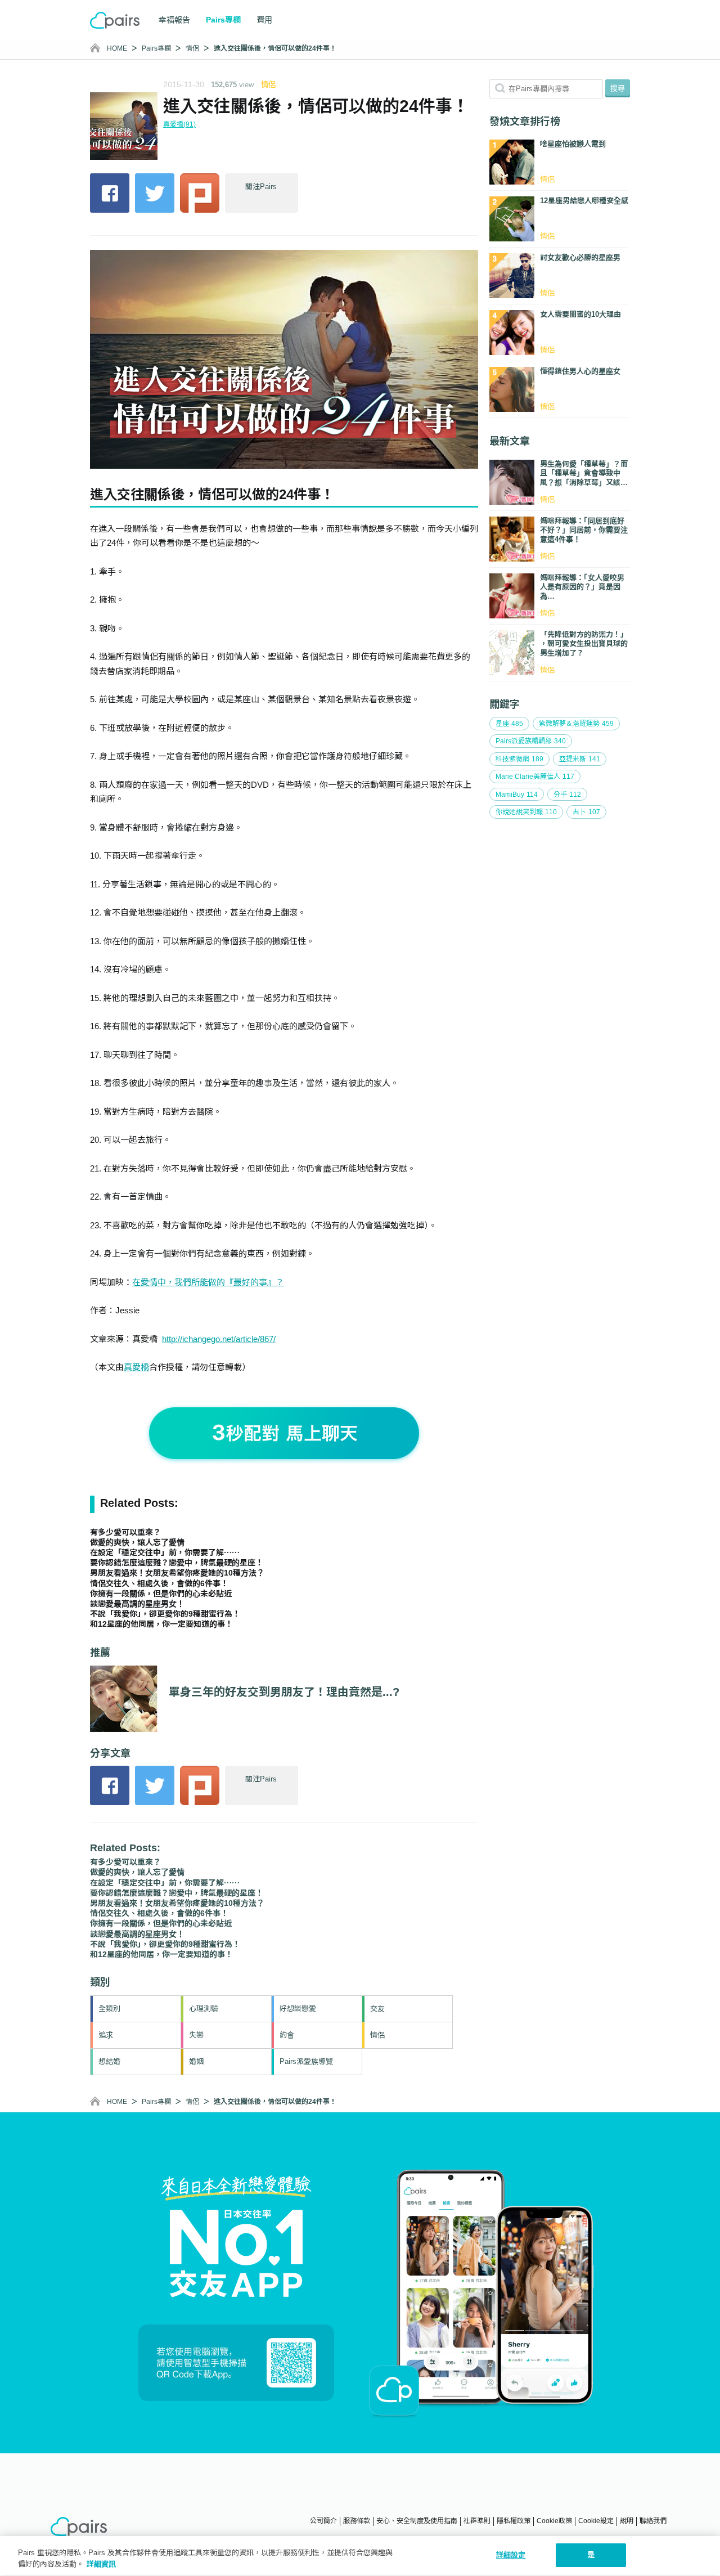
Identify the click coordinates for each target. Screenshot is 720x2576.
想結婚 (109, 2061)
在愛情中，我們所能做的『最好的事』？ (208, 1282)
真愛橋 (136, 1367)
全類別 (109, 2009)
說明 (627, 2521)
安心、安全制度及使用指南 (417, 2521)
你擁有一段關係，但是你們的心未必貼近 (161, 1594)
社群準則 (477, 2521)
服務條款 (357, 2521)
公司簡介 (323, 2521)
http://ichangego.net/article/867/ (219, 1339)
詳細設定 (511, 2555)
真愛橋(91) (179, 124)
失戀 (196, 2035)
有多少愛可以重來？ (125, 1532)
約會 (287, 2035)
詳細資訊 (101, 2564)
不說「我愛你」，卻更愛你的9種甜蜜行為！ (165, 1614)
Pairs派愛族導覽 (306, 2061)
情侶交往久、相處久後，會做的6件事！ (159, 1583)
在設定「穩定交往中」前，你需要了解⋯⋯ (165, 1552)
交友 (377, 2009)
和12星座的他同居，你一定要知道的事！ (161, 1624)
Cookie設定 (596, 2521)
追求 (106, 2035)
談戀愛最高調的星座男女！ (137, 1604)
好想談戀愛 (298, 2009)
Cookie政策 (554, 2521)
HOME (117, 48)
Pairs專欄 (156, 48)
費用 (264, 20)
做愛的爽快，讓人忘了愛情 (137, 1542)
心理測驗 (204, 2009)
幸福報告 (174, 20)
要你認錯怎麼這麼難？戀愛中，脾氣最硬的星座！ (177, 1563)
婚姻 (196, 2061)
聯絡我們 (653, 2521)
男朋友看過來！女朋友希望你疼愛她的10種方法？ (177, 1573)
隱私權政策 (514, 2521)
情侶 (192, 48)
